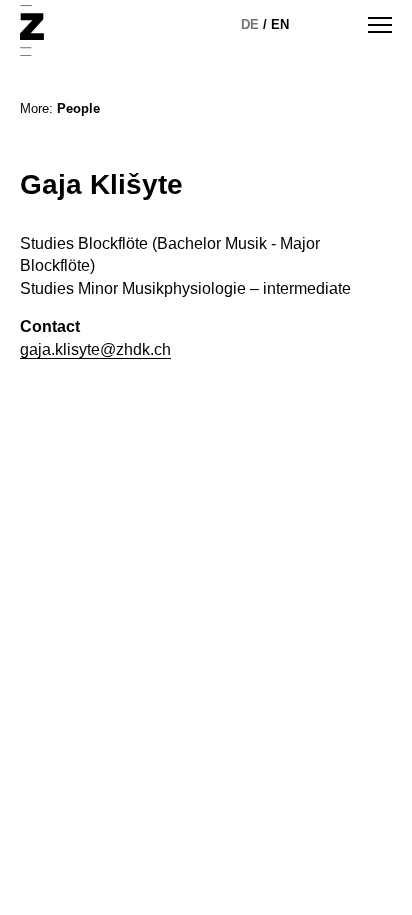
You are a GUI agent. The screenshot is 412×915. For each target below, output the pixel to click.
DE (250, 24)
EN (280, 24)
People (78, 108)
